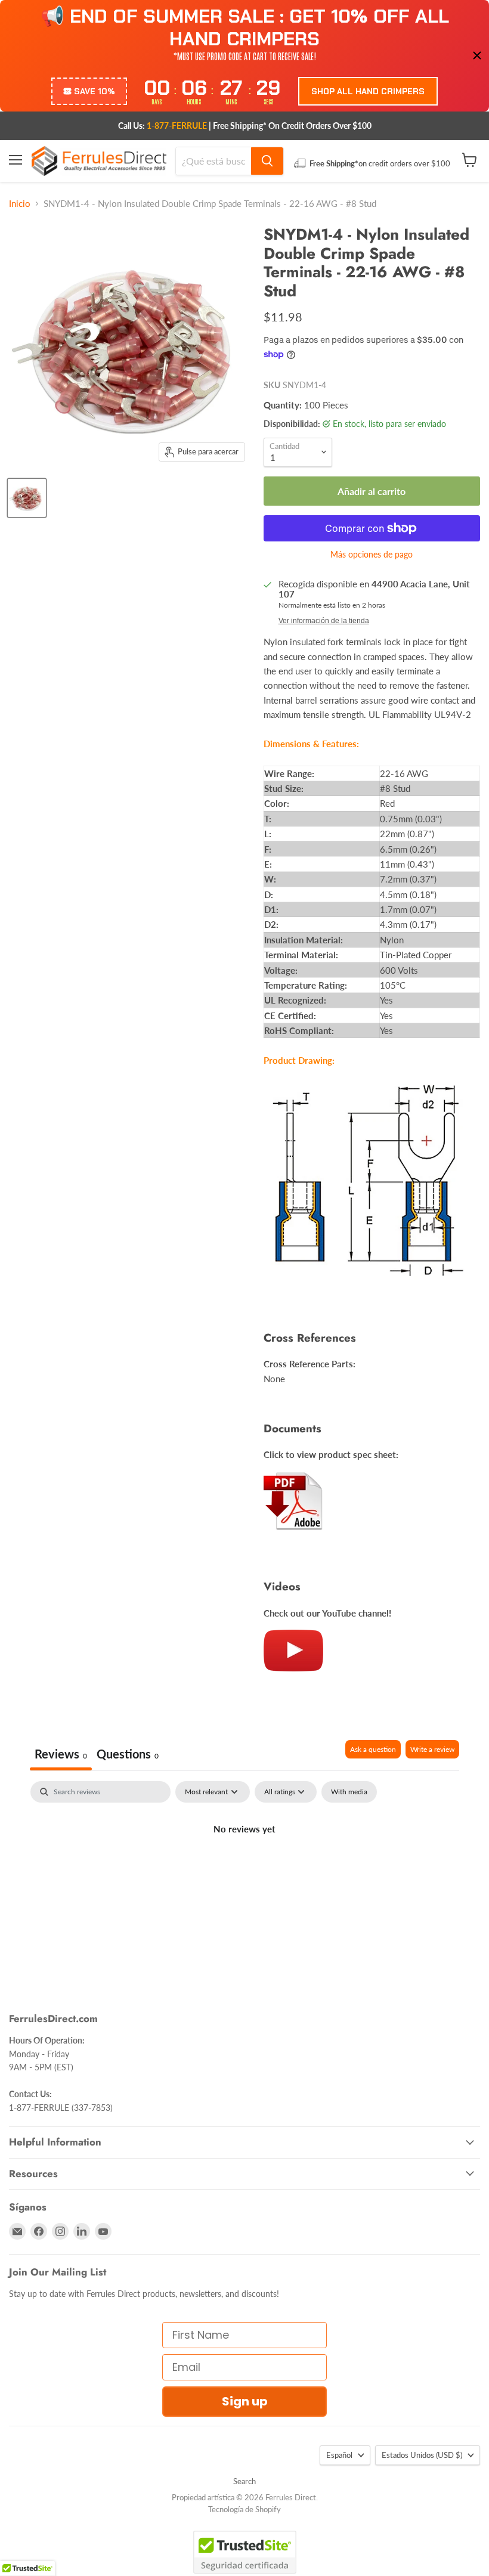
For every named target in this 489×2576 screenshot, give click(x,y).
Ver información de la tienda (324, 621)
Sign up (245, 2401)
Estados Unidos (422, 2455)
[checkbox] (349, 1792)
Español (339, 2455)
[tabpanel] (244, 1869)
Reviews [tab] (61, 1754)
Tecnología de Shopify (244, 2509)
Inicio (20, 204)
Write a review (432, 1749)
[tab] (128, 1755)
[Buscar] (267, 161)
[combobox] (213, 161)
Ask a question (373, 1749)
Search (244, 2481)
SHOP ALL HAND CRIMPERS (368, 91)
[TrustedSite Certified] (245, 2552)
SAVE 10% (95, 91)
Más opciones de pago (372, 555)
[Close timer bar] (477, 55)
